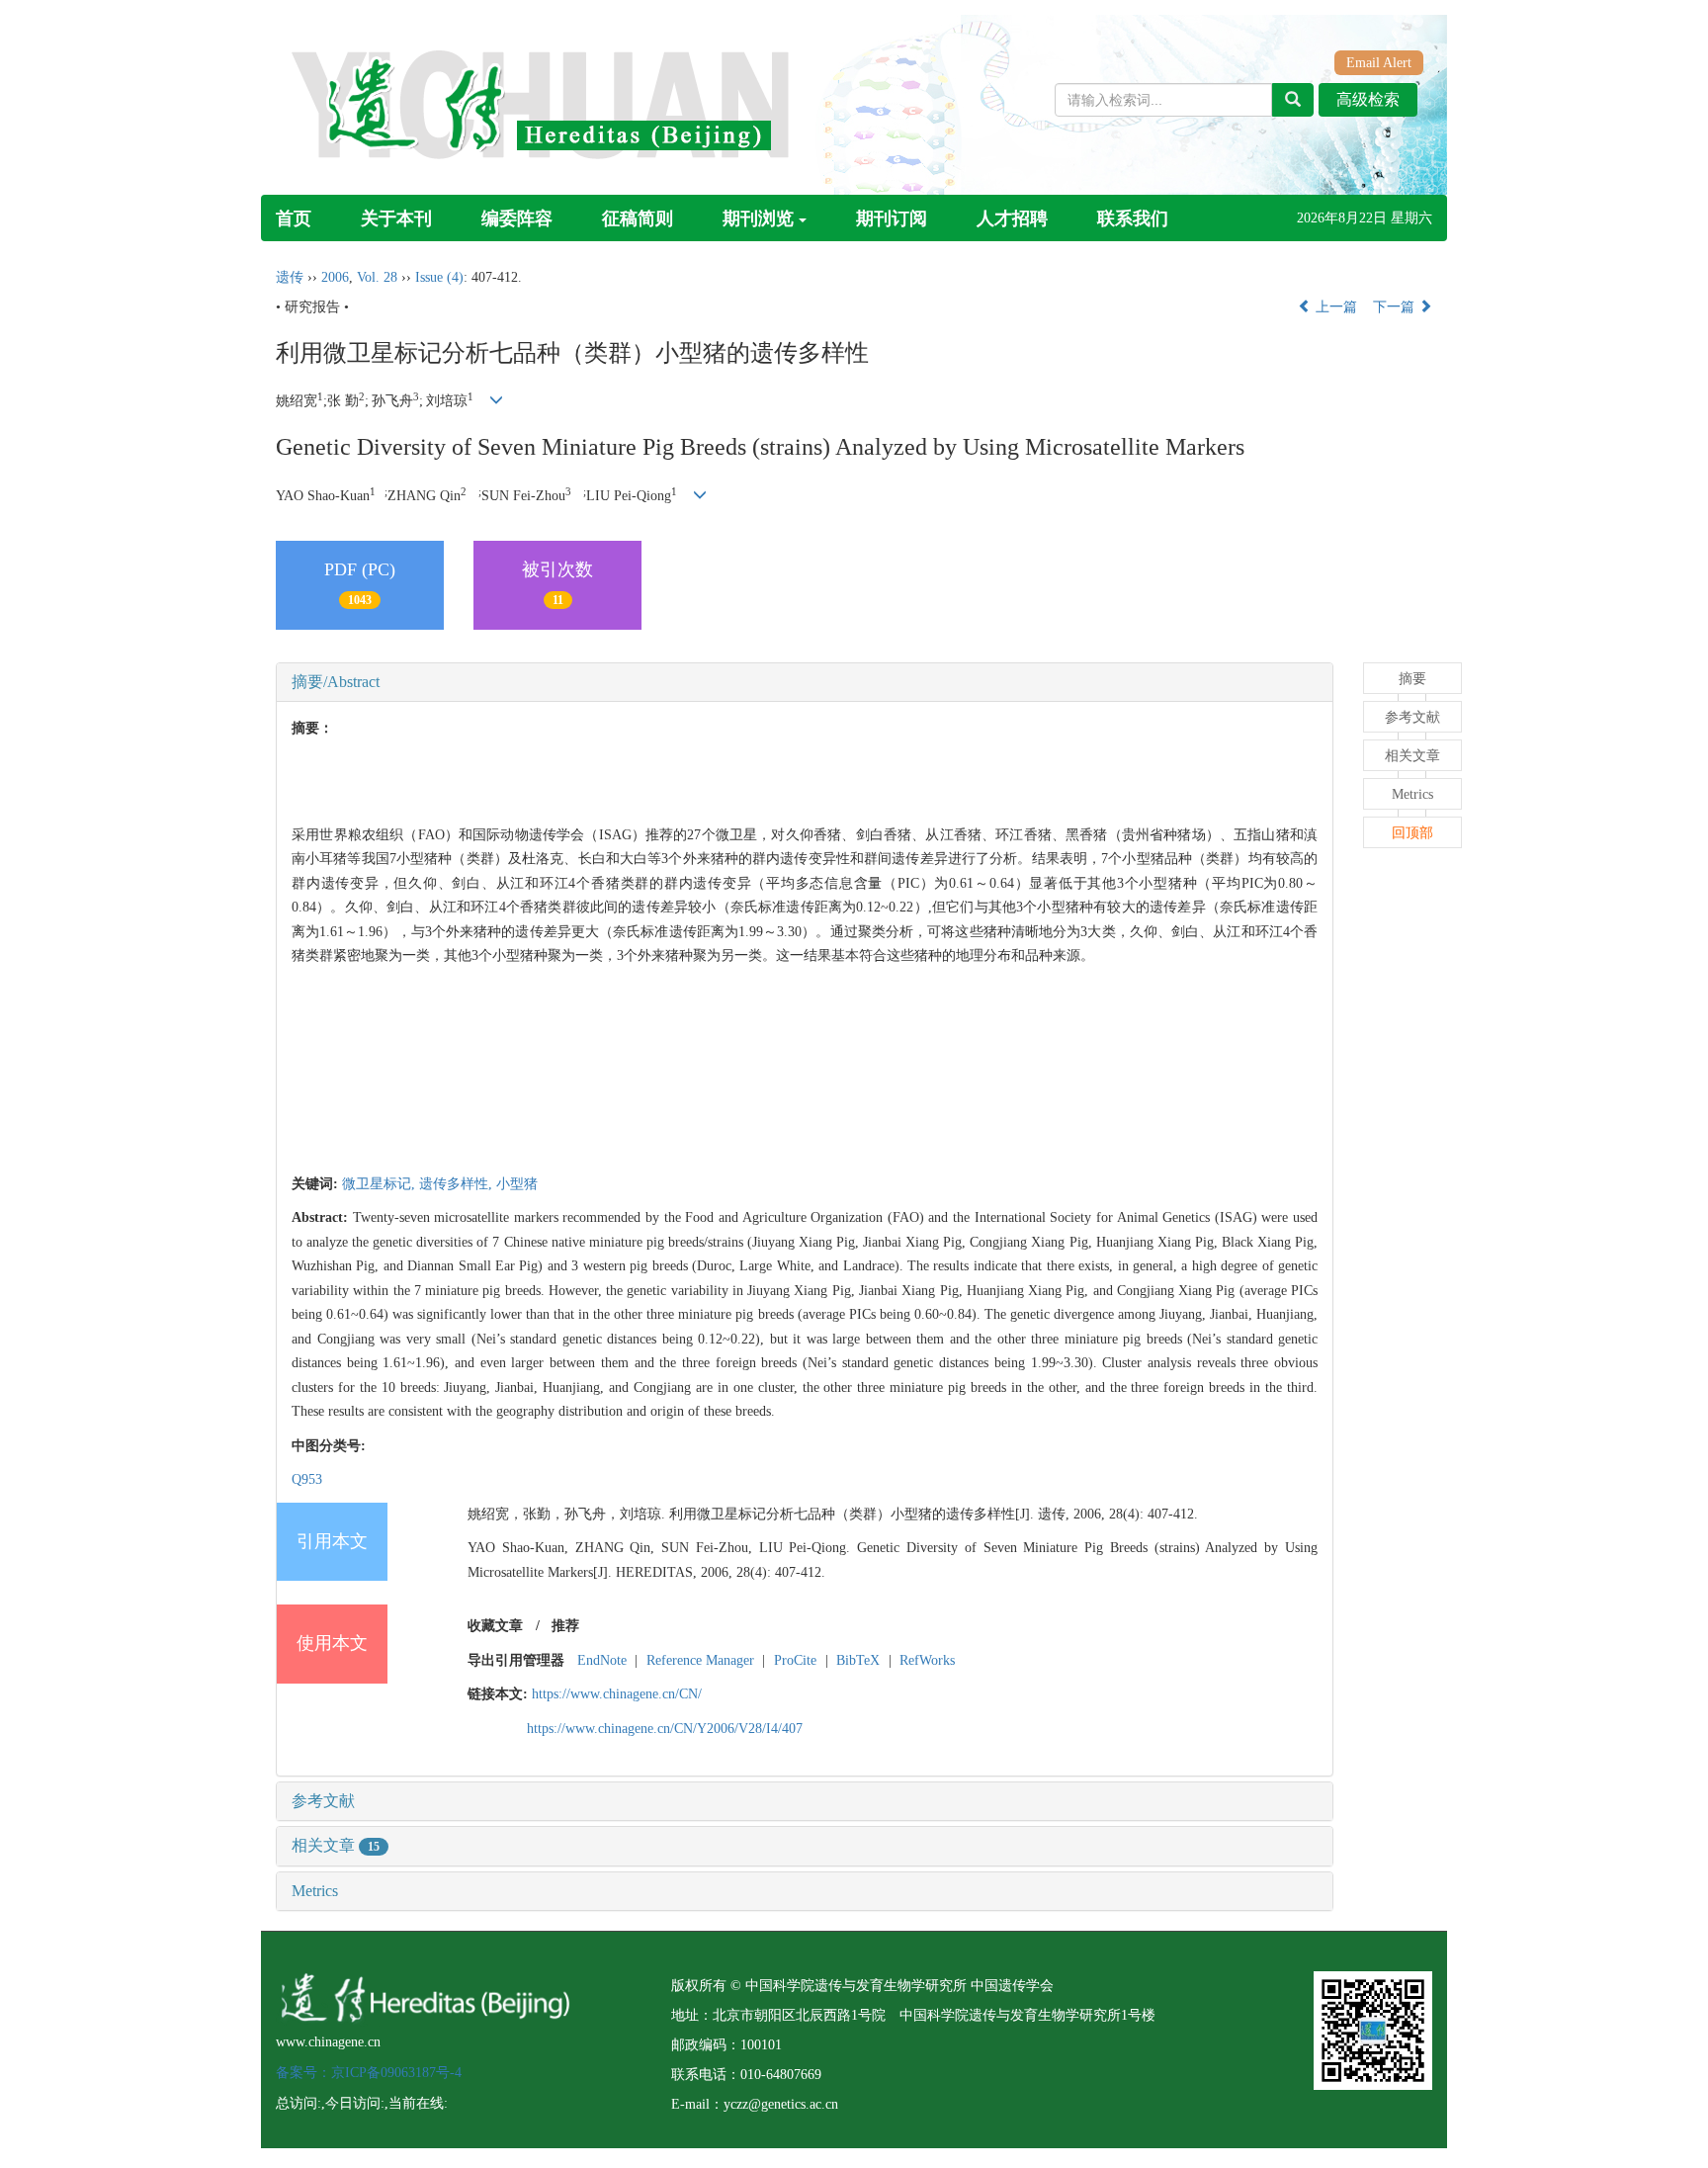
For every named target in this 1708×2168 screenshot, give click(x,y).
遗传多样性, (458, 1184)
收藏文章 (495, 1626)
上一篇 (1334, 307)
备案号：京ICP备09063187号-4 (369, 2073)
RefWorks (927, 1660)
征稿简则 (638, 218)
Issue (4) (439, 277)
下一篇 (1396, 307)
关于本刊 (396, 218)
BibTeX (858, 1660)
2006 (335, 277)
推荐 (565, 1626)
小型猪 (517, 1184)
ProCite (795, 1660)
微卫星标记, (381, 1184)
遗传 (290, 277)
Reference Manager (700, 1660)
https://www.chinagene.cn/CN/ (617, 1694)
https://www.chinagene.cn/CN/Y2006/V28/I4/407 (665, 1729)
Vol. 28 (377, 277)
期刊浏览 (758, 218)
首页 (294, 218)
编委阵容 (517, 218)
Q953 (307, 1479)
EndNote (602, 1660)
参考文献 (323, 1801)
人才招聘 (1012, 218)
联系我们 (1133, 218)
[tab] (805, 682)
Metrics (315, 1891)
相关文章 (336, 1845)
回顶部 (1412, 833)
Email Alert (1379, 63)
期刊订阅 (892, 218)
